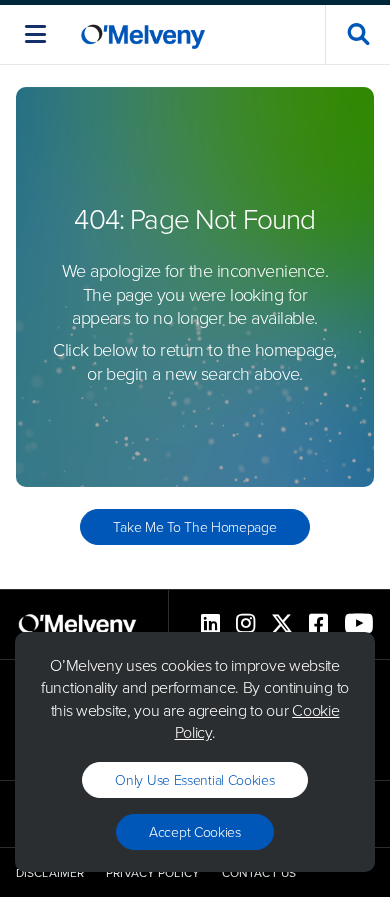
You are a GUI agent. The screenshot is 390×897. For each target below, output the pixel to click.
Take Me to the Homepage (194, 526)
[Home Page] (143, 34)
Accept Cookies (195, 831)
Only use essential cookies (194, 779)
